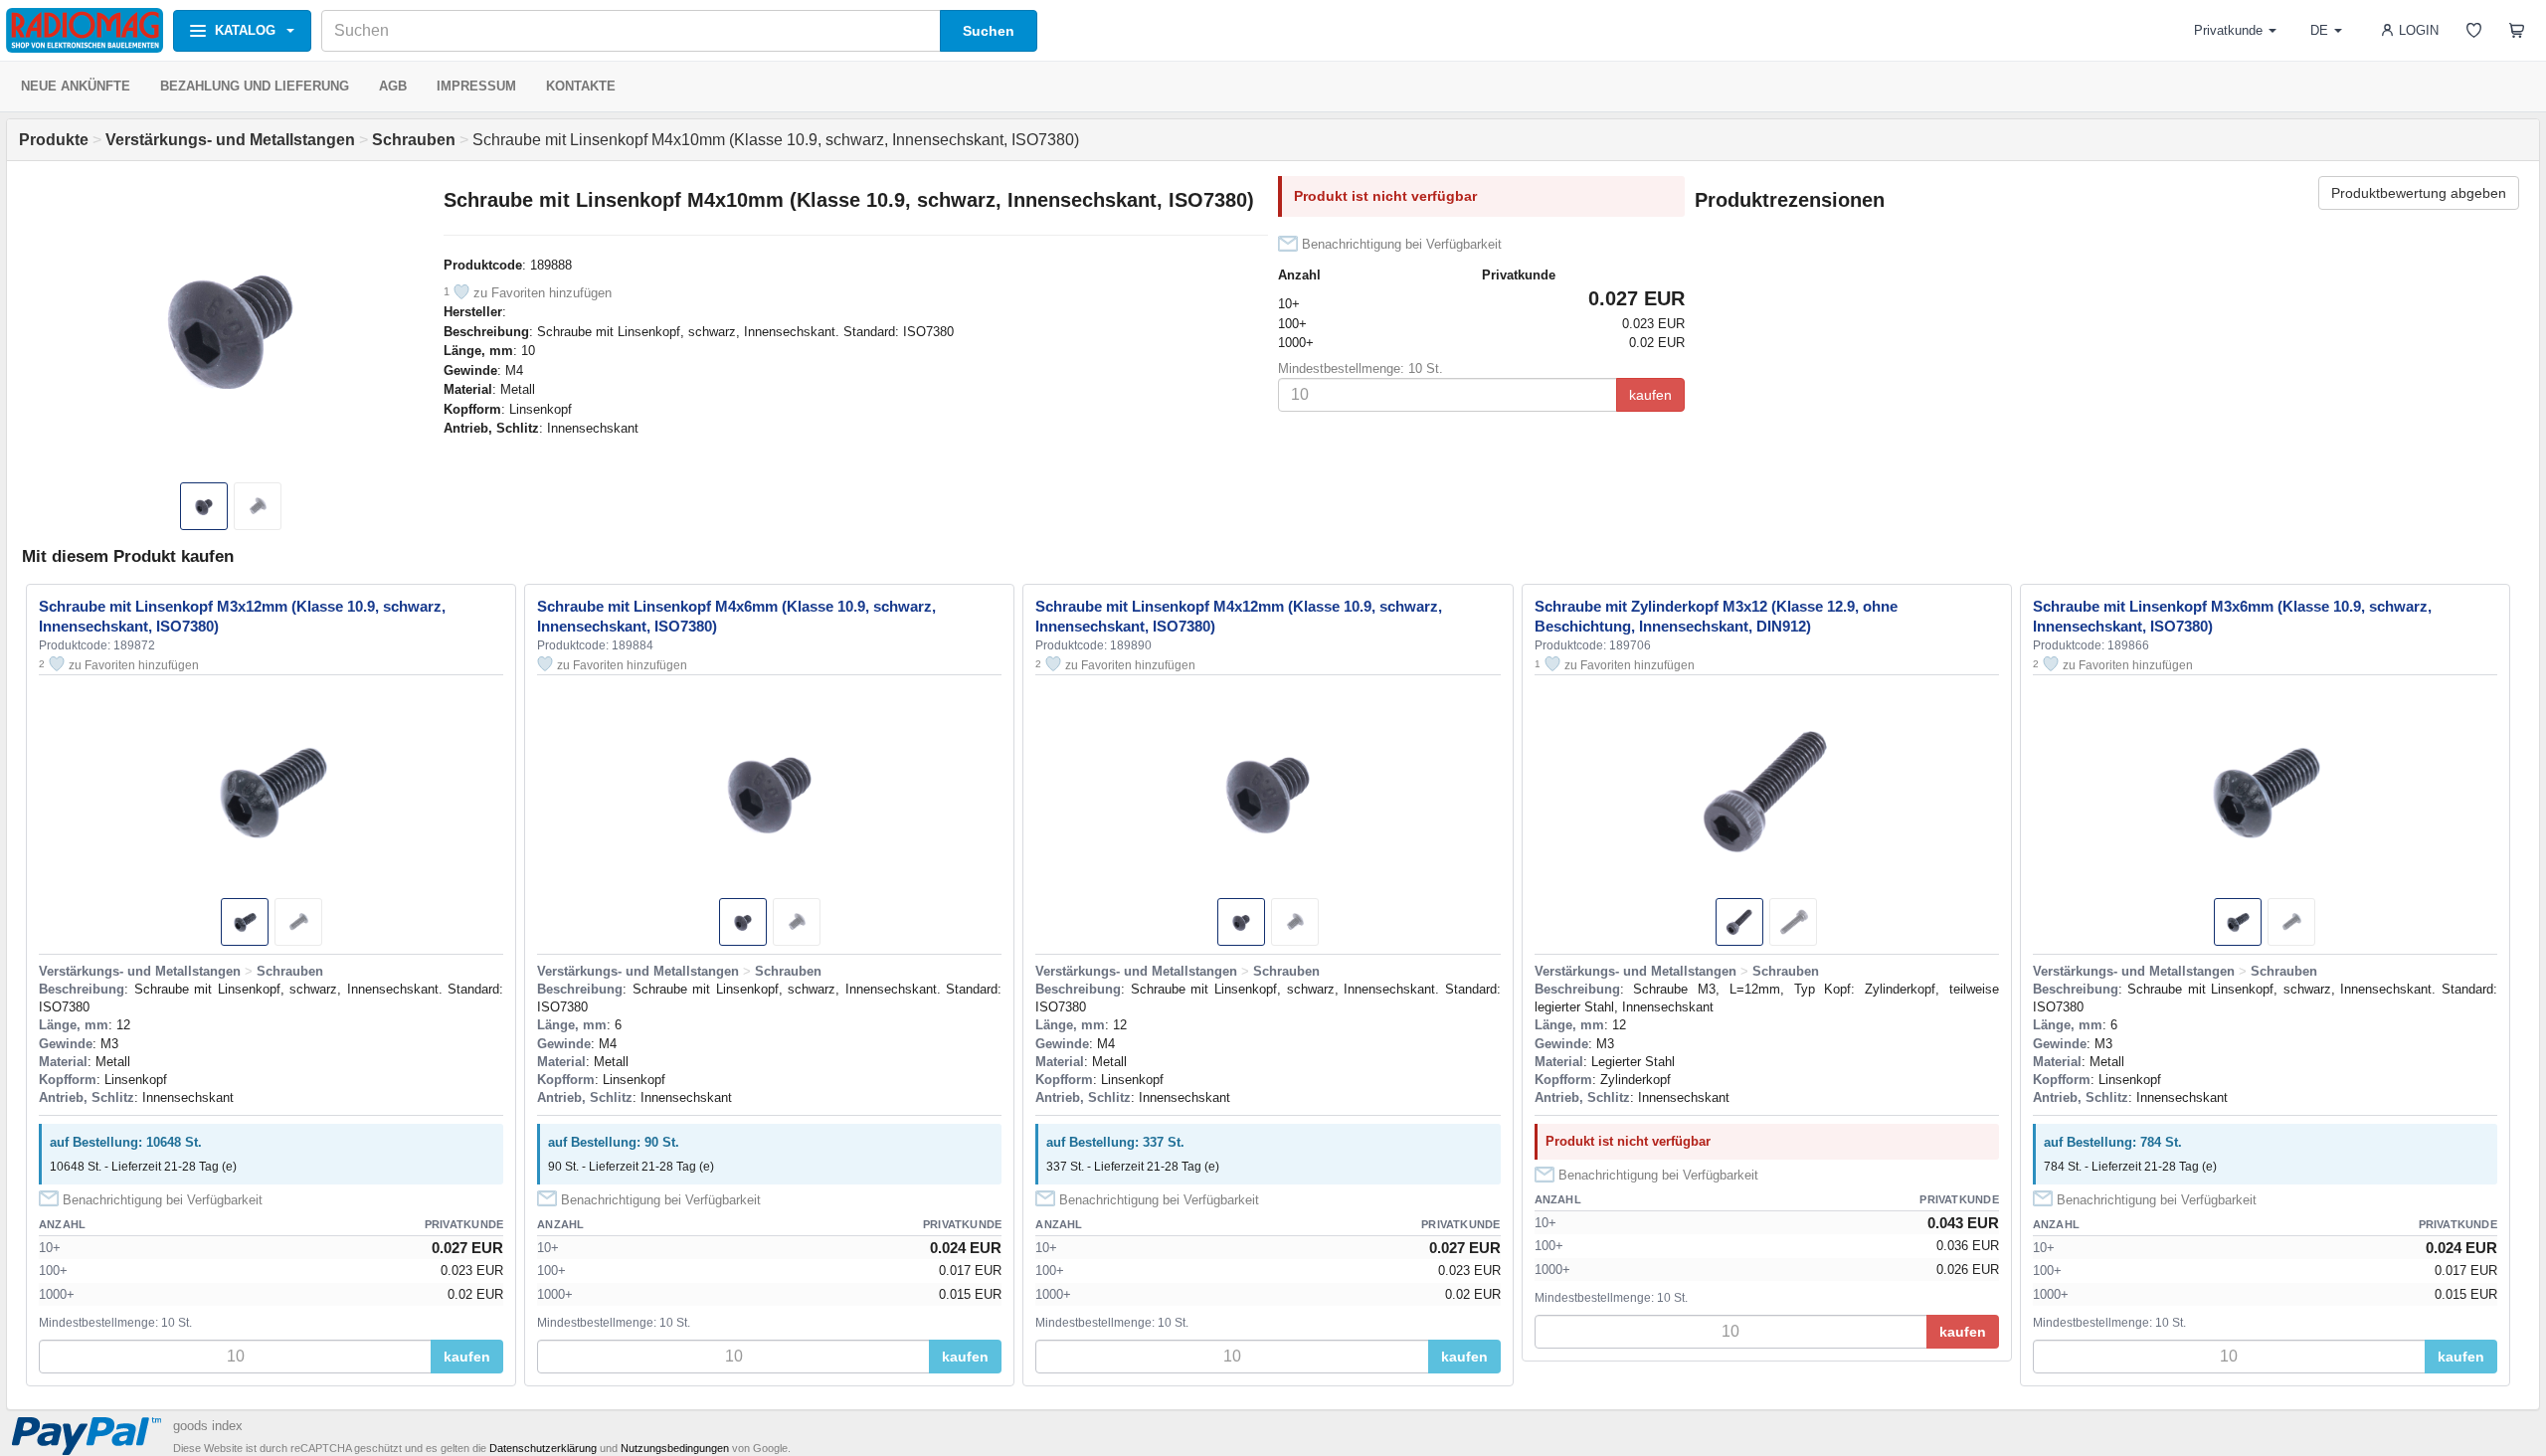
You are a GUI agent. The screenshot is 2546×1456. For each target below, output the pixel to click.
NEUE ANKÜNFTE (76, 86)
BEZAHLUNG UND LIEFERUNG (255, 86)
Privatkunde (2228, 30)
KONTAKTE (581, 86)
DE (2319, 30)
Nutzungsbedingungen (675, 1448)
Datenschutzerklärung (543, 1448)
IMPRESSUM (476, 86)
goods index (208, 1426)
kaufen (1650, 395)
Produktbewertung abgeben (2419, 193)
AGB (393, 86)
